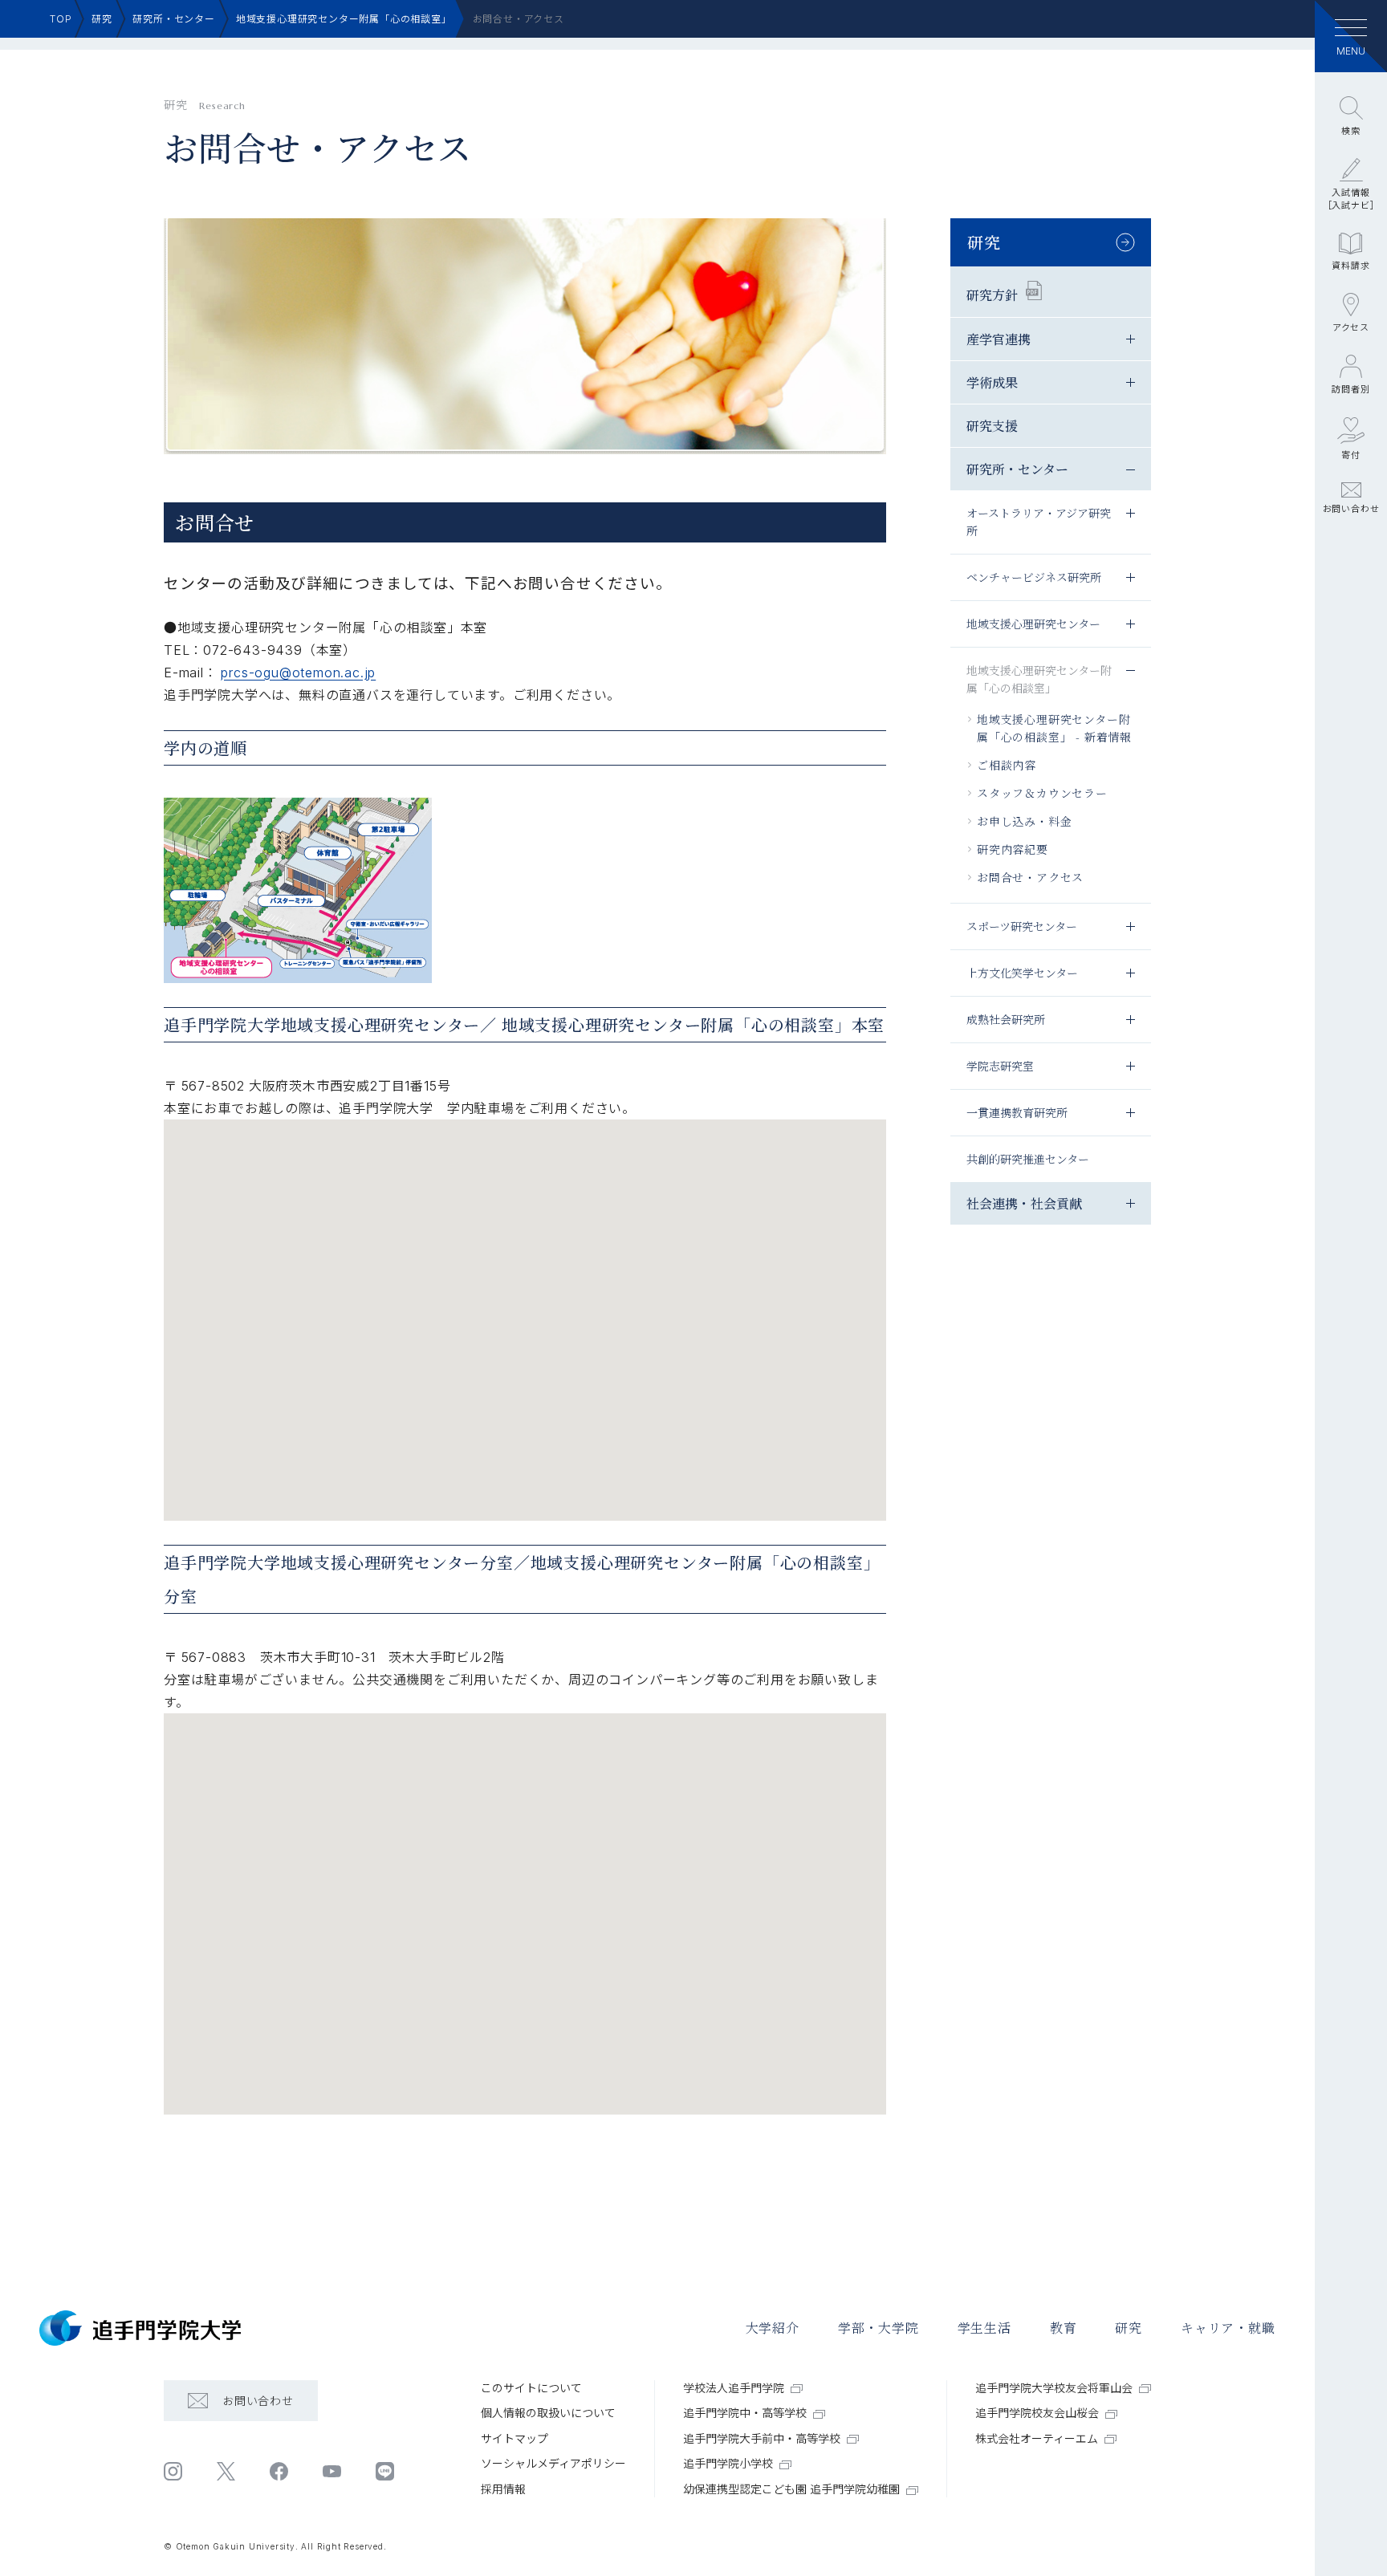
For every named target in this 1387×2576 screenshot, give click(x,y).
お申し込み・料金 (1024, 821)
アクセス (1351, 327)
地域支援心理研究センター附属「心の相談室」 (344, 19)
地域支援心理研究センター (1033, 624)
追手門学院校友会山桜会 (1037, 2413)
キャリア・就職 (1228, 2328)
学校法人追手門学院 (734, 2388)
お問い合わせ (1351, 509)
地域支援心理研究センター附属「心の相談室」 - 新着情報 (1054, 728)
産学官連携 (999, 339)
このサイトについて (531, 2388)
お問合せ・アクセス (1030, 877)
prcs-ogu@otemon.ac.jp (298, 672)
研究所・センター (173, 19)
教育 (1064, 2328)
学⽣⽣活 (984, 2328)
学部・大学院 (879, 2328)
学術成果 (992, 382)
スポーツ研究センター (1022, 926)
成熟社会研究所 (1006, 1019)
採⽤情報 (503, 2489)
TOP (61, 19)
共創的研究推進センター (1028, 1159)
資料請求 (1350, 266)
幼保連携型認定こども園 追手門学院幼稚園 (791, 2489)
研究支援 (992, 426)
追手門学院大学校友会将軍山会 (1054, 2388)
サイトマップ (515, 2438)
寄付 (1351, 455)
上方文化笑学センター (1022, 973)
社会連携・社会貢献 (1024, 1203)
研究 (102, 19)
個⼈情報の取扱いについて (548, 2413)
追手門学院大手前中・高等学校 (762, 2438)
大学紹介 (773, 2328)
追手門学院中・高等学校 (745, 2413)
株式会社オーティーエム (1037, 2438)
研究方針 (992, 294)
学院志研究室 (1000, 1066)
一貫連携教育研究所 (1017, 1112)
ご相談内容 (1007, 765)
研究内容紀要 (1013, 849)
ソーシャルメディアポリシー (553, 2463)
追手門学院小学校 (728, 2463)
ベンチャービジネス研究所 (1034, 577)
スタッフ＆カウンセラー (1042, 793)
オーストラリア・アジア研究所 (1039, 522)
